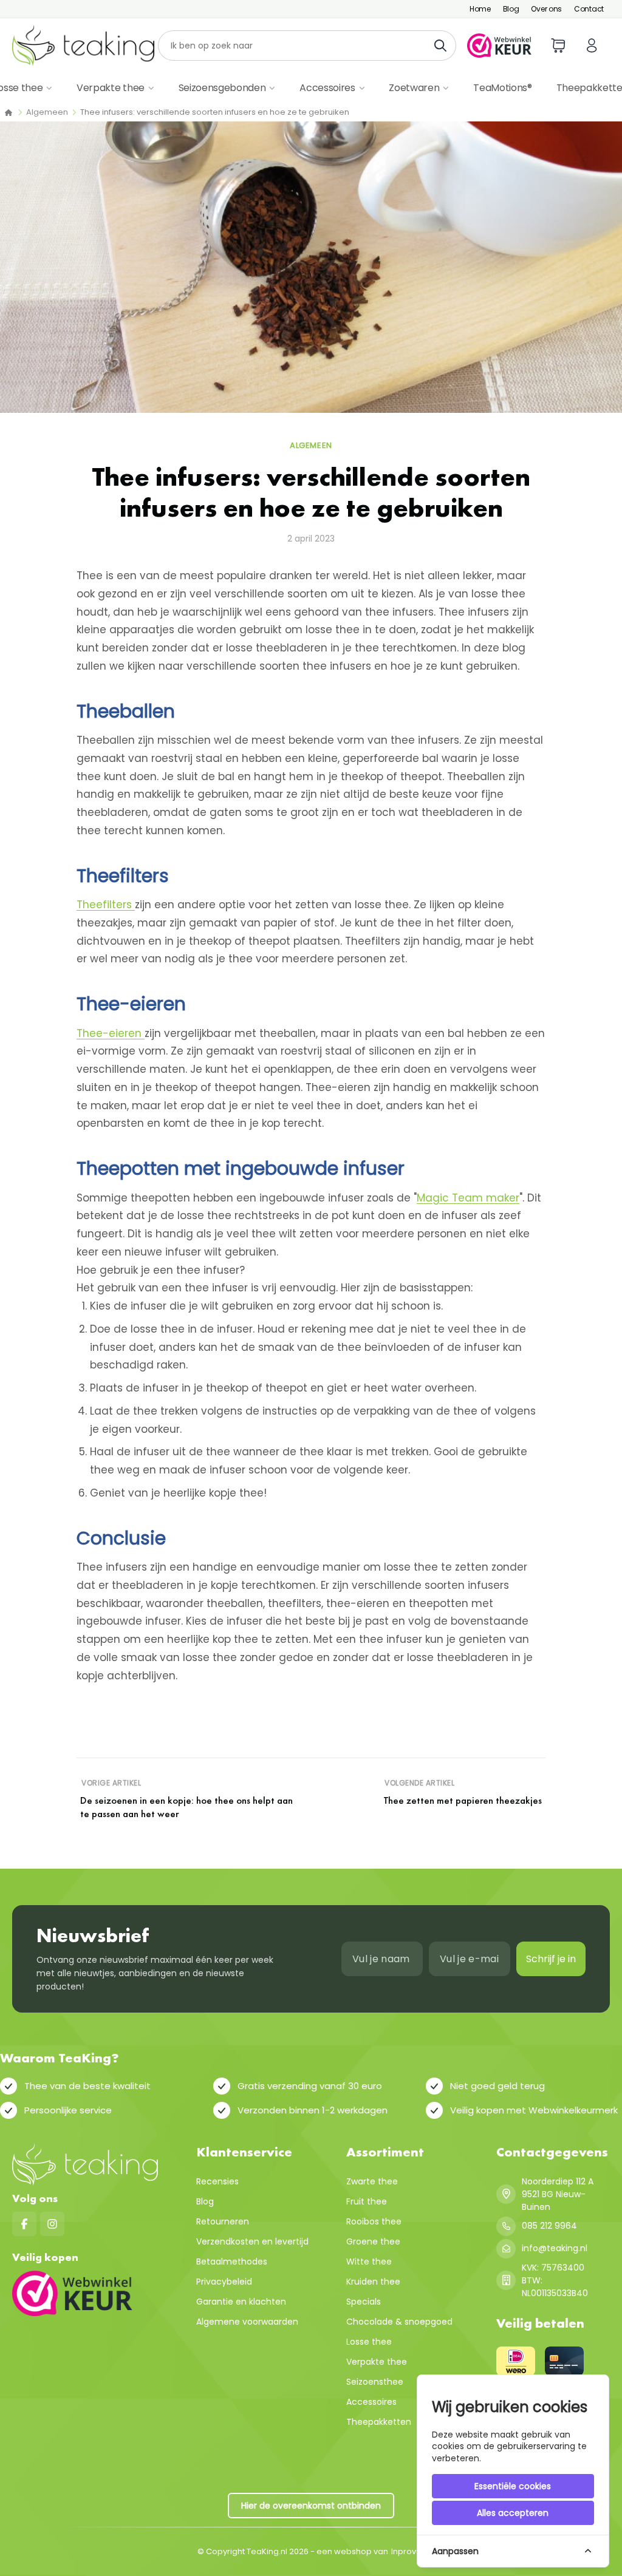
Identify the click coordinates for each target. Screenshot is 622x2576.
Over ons (546, 9)
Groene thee (373, 2241)
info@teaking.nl (555, 2248)
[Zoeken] (444, 46)
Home (480, 9)
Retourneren (223, 2221)
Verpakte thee (111, 88)
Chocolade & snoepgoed (399, 2322)
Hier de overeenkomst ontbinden (311, 2506)
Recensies (217, 2181)
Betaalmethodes (232, 2262)
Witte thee (369, 2262)
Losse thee (369, 2342)
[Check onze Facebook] (24, 2224)
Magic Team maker (468, 1198)
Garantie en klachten (241, 2302)
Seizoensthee (375, 2382)
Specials (364, 2302)
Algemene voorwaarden (247, 2322)
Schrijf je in (551, 1959)
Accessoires (327, 88)
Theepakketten (379, 2422)
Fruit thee (367, 2201)
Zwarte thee (372, 2181)
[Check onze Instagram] (52, 2224)
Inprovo (406, 2551)
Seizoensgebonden (222, 88)
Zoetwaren (414, 88)
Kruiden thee (373, 2282)
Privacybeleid (224, 2282)
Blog (511, 9)
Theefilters (106, 905)
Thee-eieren (111, 1033)
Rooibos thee (374, 2221)
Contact (589, 9)
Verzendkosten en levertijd (252, 2241)
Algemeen (47, 112)
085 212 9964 (549, 2226)
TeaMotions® (502, 88)
